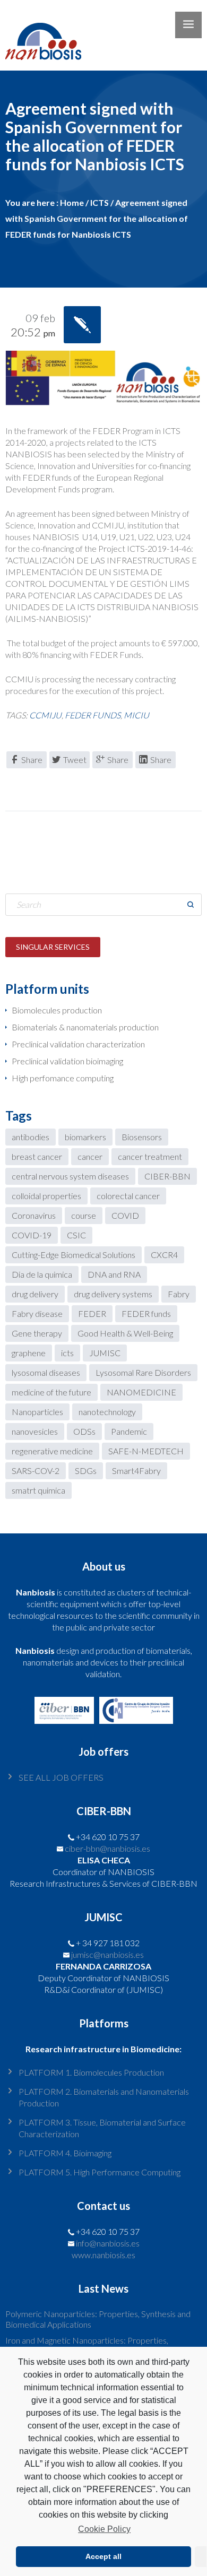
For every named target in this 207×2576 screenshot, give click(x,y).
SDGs (86, 1471)
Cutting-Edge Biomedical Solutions (74, 1255)
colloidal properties (46, 1196)
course (84, 1215)
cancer (90, 1156)
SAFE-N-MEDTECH (146, 1451)
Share (32, 760)
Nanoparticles (37, 1412)
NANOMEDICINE (141, 1392)
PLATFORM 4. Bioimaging (65, 2153)
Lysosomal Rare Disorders (143, 1372)
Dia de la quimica (42, 1274)
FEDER (92, 1313)
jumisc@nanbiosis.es (107, 1954)
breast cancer (37, 1156)
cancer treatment (150, 1156)
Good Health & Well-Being (125, 1333)
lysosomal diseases (46, 1372)
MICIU (136, 715)
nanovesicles (35, 1431)
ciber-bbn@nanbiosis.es (107, 1848)
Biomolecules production (57, 1010)
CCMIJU (45, 715)
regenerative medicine (52, 1451)
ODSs (84, 1431)
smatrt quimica (38, 1490)
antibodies (31, 1137)
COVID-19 (32, 1235)
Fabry (179, 1294)
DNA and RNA (114, 1274)
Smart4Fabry (136, 1471)
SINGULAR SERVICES (53, 947)
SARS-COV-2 (36, 1471)
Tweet (75, 760)
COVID (125, 1215)
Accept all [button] (103, 2556)
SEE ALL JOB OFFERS (61, 1777)
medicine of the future (51, 1392)
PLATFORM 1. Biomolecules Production (91, 2072)
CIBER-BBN (167, 1176)
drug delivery (35, 1294)
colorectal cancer (128, 1196)
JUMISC (105, 1353)
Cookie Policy (104, 2529)
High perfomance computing (63, 1078)
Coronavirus (34, 1215)
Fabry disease (37, 1313)
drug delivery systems (113, 1294)
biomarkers (85, 1137)
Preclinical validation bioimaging (67, 1061)
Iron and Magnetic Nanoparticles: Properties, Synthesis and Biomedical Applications (87, 2345)
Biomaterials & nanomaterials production (85, 1027)
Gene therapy (37, 1333)
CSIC (76, 1235)
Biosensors (142, 1137)
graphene (29, 1353)
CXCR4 (164, 1255)
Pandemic (129, 1431)
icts (67, 1353)
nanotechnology (107, 1412)
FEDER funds (93, 715)
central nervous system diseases (70, 1176)
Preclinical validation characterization (78, 1044)
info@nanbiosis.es (108, 2243)
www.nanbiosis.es (103, 2255)
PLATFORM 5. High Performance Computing (100, 2172)
